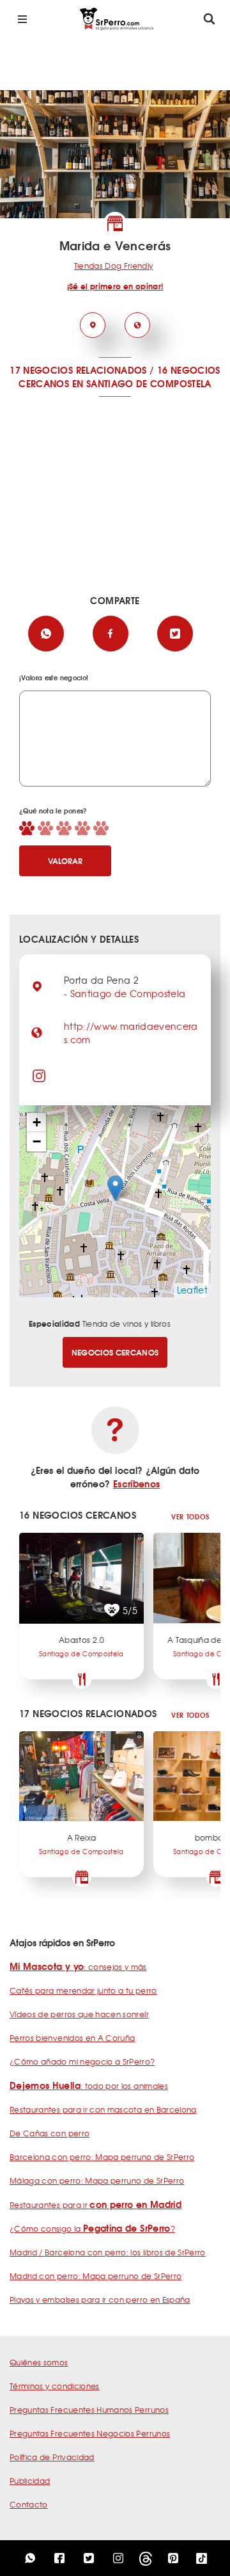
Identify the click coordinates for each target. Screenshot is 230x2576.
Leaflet (192, 1290)
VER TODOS (190, 1516)
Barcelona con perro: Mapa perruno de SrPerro (102, 2157)
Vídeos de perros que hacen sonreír (79, 2014)
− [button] (37, 1141)
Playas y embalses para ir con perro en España (100, 2300)
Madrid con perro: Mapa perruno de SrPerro (96, 2276)
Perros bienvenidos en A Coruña (73, 2038)
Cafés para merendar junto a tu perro (83, 1990)
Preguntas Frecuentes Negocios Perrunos (90, 2433)
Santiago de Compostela (128, 993)
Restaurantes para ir (96, 2205)
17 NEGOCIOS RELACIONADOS (78, 370)
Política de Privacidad (52, 2457)
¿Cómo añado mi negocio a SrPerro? (82, 2061)
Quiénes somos (39, 2362)
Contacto (29, 2504)
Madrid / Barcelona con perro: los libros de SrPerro (108, 2252)
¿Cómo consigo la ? (92, 2228)
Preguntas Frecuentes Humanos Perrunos (89, 2410)
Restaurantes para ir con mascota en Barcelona (103, 2109)
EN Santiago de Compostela (142, 383)
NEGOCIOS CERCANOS (115, 1352)
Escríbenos (137, 1484)
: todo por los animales (89, 2086)
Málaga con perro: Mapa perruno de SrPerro (97, 2180)
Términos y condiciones (55, 2386)
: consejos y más (78, 1967)
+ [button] (37, 1122)
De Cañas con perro (50, 2133)
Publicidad (30, 2481)
